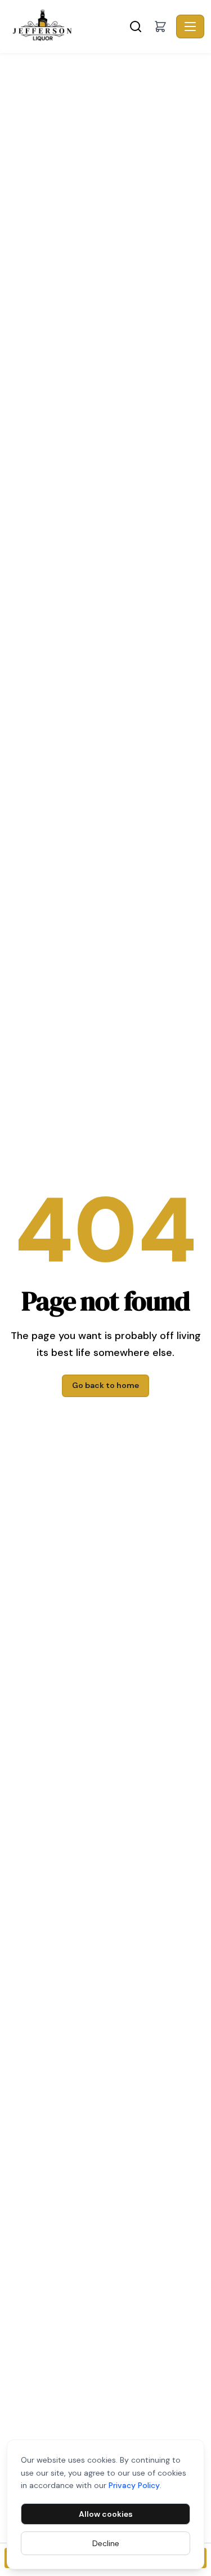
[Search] (136, 26)
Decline (106, 2543)
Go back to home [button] (105, 1385)
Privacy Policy (134, 2485)
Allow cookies (106, 2514)
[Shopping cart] (160, 26)
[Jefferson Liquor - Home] (67, 26)
